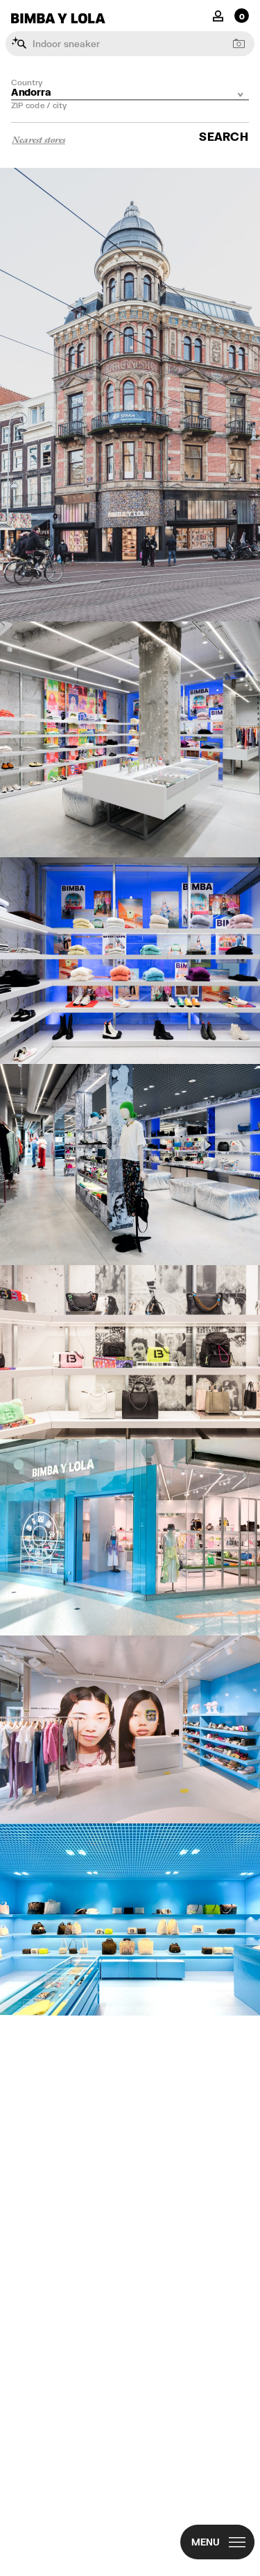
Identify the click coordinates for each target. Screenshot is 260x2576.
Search (224, 136)
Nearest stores (38, 139)
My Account (218, 15)
